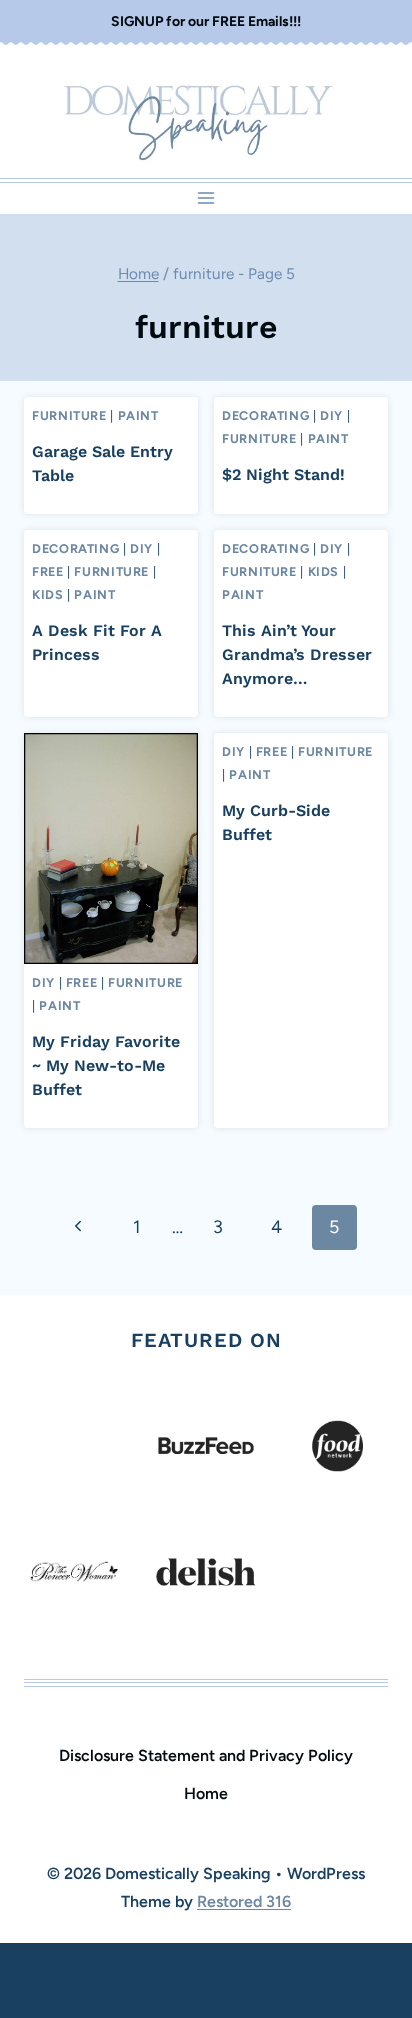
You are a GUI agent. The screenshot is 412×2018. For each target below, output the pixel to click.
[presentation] (111, 848)
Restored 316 (244, 1901)
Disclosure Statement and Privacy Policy (206, 1755)
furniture (69, 415)
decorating (265, 415)
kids (48, 594)
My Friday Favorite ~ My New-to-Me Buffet (106, 1065)
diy (331, 415)
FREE (48, 571)
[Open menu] (206, 198)
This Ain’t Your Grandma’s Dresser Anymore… (297, 654)
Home (206, 1793)
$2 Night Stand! (283, 474)
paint (138, 415)
